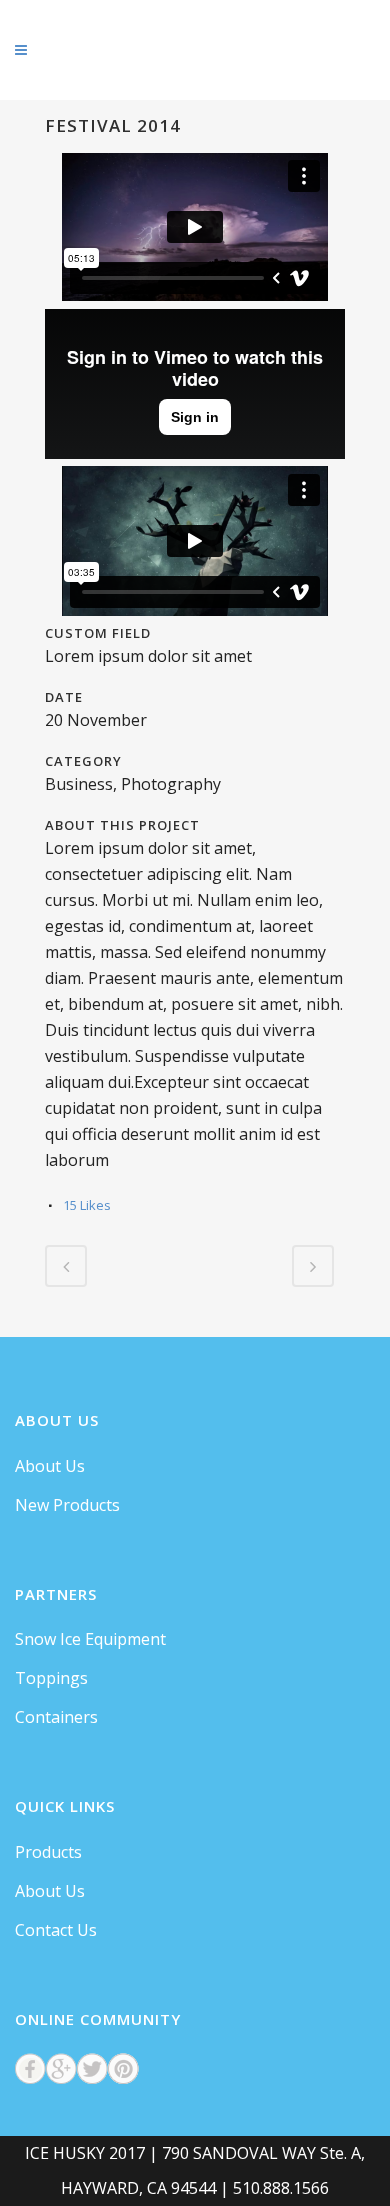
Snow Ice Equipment (90, 1639)
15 (87, 1205)
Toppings (51, 1678)
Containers (56, 1717)
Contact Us (56, 1930)
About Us (50, 1466)
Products (48, 1852)
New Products (67, 1505)
